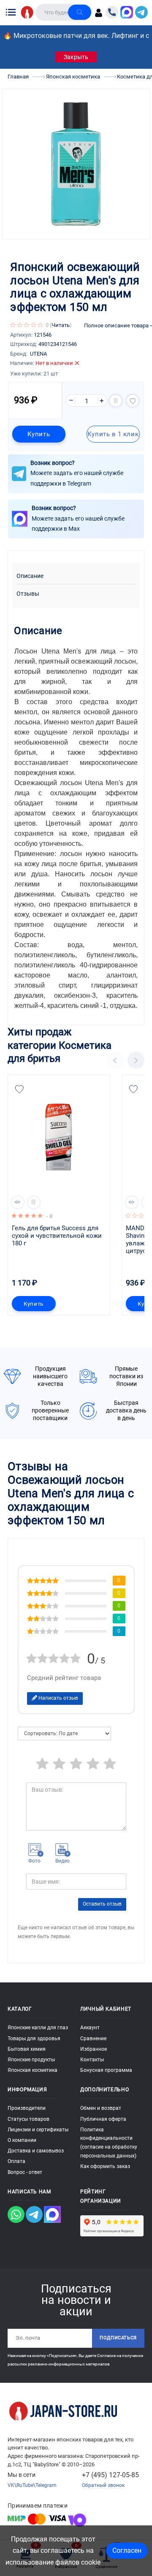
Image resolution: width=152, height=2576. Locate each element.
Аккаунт (90, 2028)
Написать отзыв (58, 1698)
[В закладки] (133, 401)
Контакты (92, 2060)
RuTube (25, 2485)
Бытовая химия (27, 2049)
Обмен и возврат (101, 2108)
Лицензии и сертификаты (38, 2130)
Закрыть (76, 57)
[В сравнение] (116, 401)
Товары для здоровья (34, 2039)
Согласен (127, 2550)
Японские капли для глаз (38, 2028)
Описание (30, 576)
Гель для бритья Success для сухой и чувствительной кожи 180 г (58, 1236)
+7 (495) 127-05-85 (110, 2475)
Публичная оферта (103, 2119)
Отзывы (28, 594)
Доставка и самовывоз (36, 2151)
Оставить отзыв (102, 1904)
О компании (22, 2140)
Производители (27, 2108)
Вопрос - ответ (25, 2172)
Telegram (46, 2485)
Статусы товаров (28, 2119)
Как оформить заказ (105, 2166)
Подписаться (118, 2338)
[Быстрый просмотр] (18, 1202)
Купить (39, 434)
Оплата (16, 2161)
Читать (61, 325)
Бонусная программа (106, 2070)
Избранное (94, 2049)
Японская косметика (33, 2070)
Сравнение (93, 2039)
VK (11, 2485)
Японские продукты (31, 2060)
